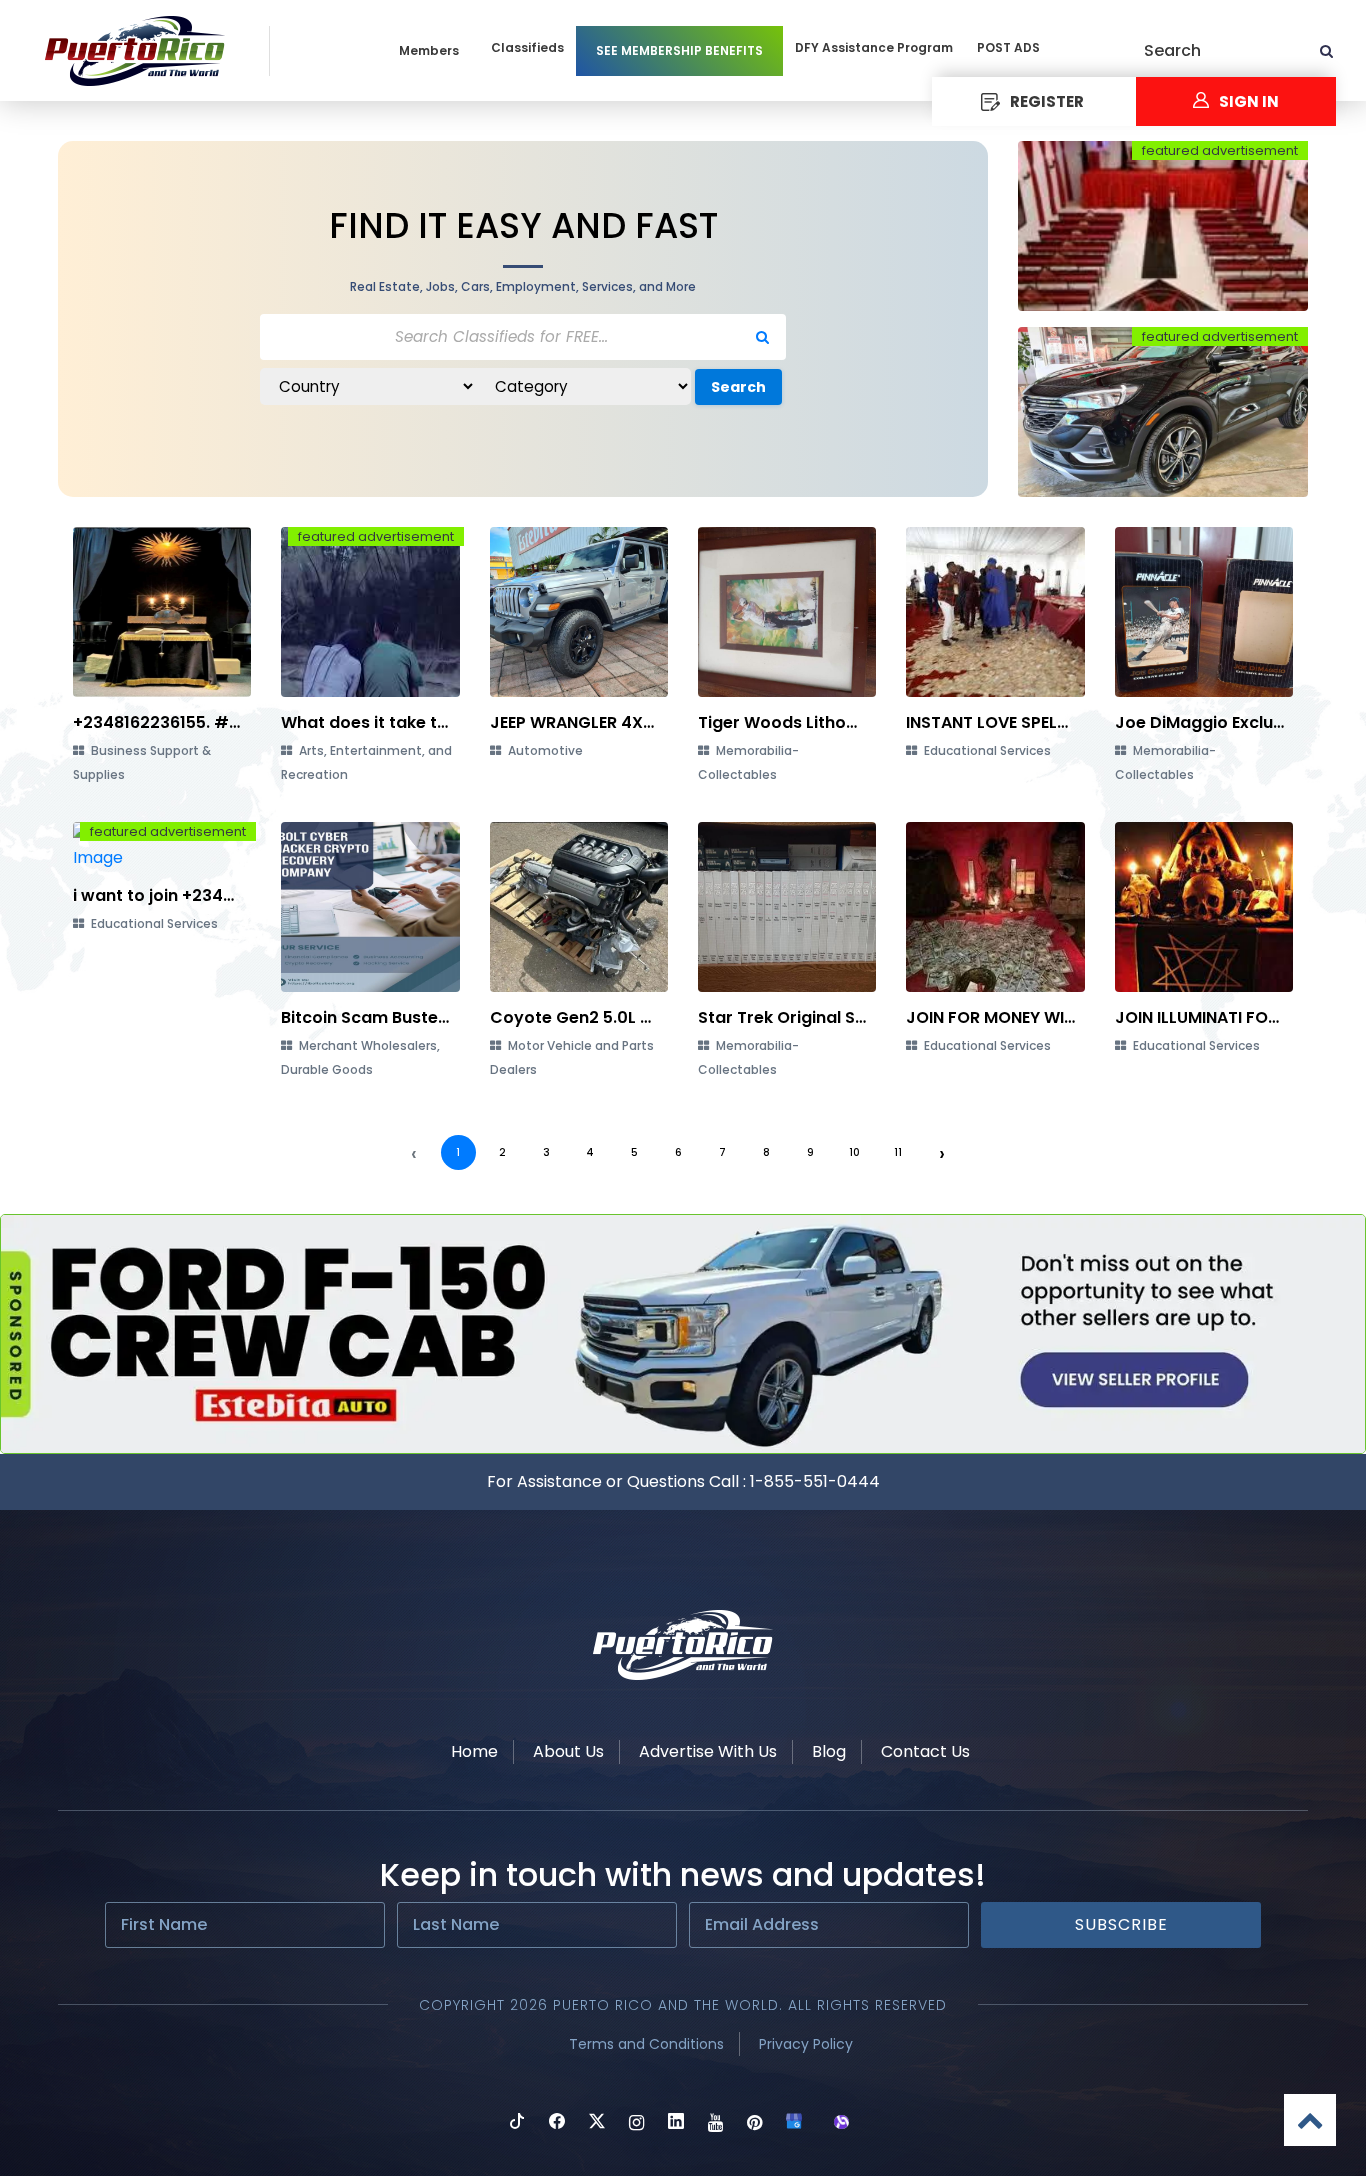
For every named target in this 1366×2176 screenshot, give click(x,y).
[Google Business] (794, 2123)
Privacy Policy (806, 2044)
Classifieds (527, 47)
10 (854, 1152)
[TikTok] (517, 2123)
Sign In (1249, 101)
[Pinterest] (754, 2123)
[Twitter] (597, 2123)
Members (429, 50)
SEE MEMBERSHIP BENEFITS (679, 50)
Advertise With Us (708, 1751)
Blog (829, 1751)
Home (474, 1751)
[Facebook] (557, 2123)
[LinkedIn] (676, 2123)
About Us (568, 1751)
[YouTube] (715, 2123)
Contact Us (925, 1751)
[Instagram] (636, 2123)
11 (898, 1152)
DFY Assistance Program (874, 47)
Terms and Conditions (646, 2044)
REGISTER (1047, 101)
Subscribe (1121, 1924)
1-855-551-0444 (815, 1481)
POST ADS (1008, 47)
